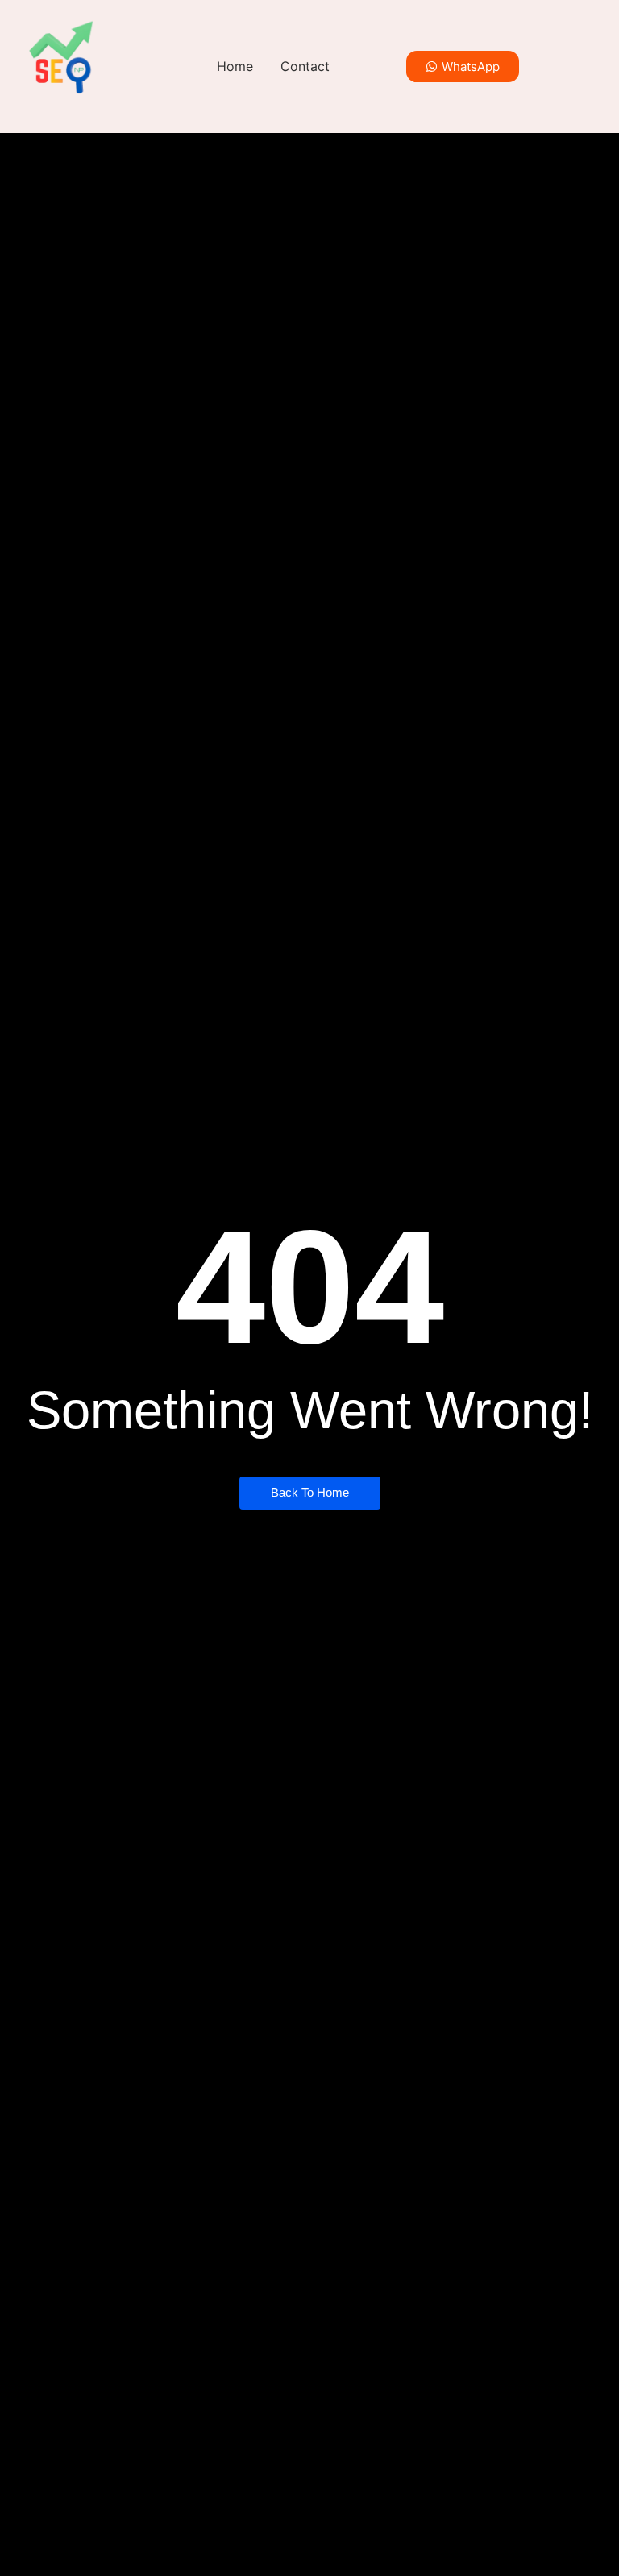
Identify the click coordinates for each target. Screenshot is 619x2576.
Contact (305, 66)
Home (235, 66)
